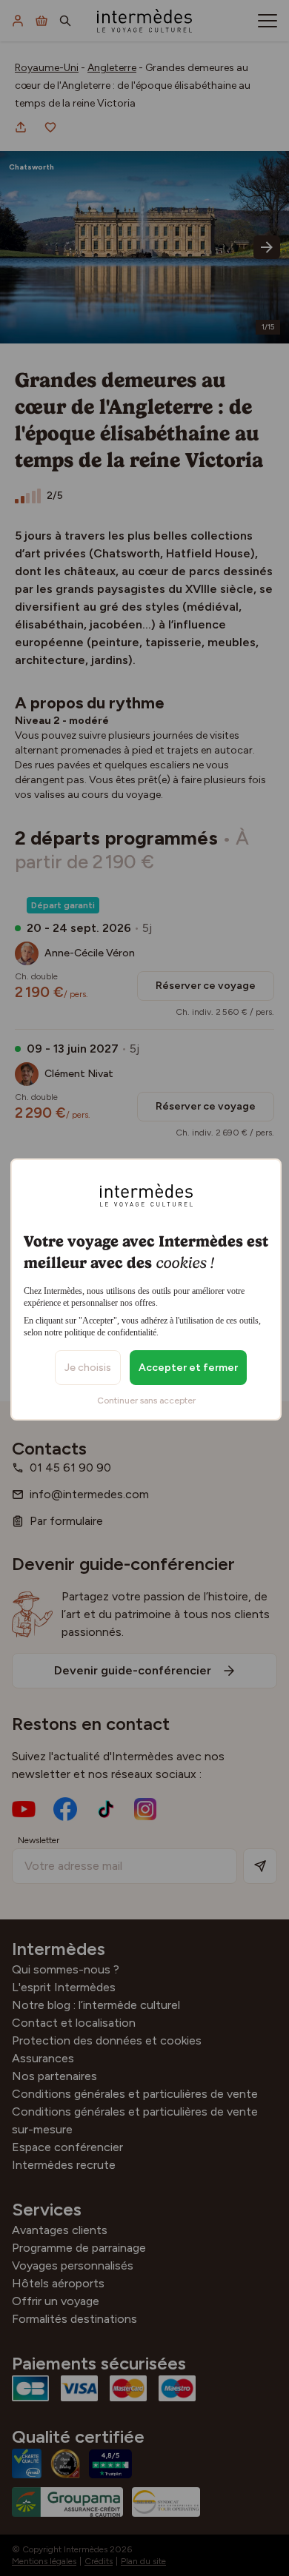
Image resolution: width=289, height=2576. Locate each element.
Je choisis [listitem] (88, 1368)
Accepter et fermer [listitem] (188, 1368)
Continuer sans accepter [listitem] (146, 1401)
